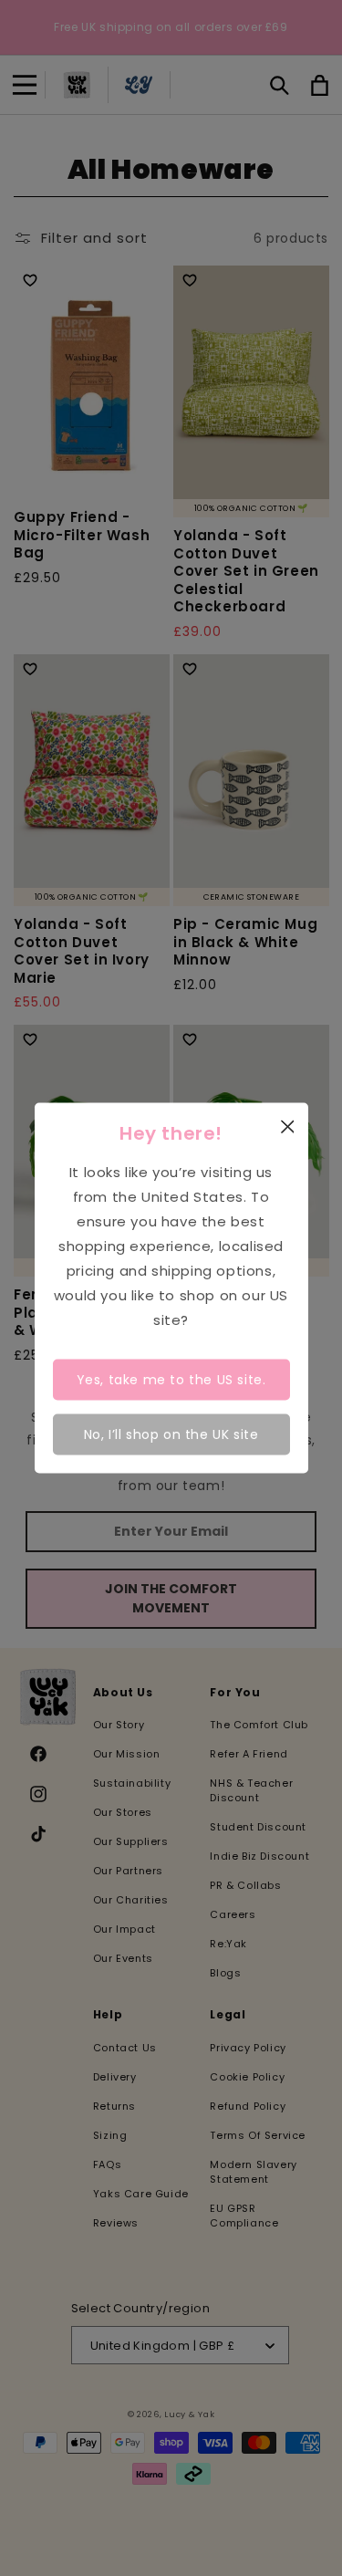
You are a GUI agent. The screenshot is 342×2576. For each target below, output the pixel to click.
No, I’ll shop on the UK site (171, 1434)
